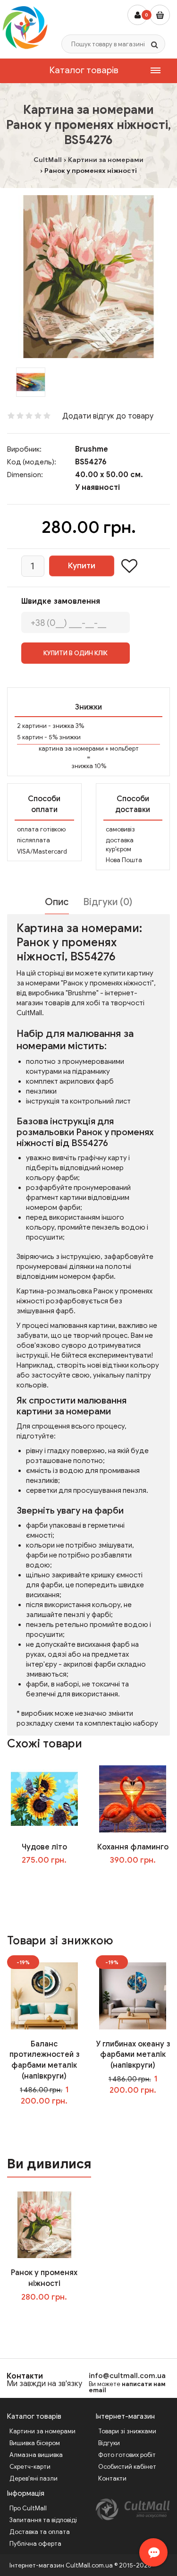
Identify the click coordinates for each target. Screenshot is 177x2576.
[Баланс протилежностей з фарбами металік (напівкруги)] (44, 1995)
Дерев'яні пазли (34, 2478)
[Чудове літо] (44, 1798)
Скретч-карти (30, 2467)
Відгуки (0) (108, 902)
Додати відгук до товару (108, 416)
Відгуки (109, 2443)
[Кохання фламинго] (133, 1798)
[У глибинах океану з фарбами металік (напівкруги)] (133, 1995)
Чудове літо (44, 1847)
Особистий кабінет (127, 2467)
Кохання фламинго (133, 1847)
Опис (57, 902)
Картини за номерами (42, 2431)
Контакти (25, 2376)
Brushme (92, 449)
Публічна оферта (35, 2544)
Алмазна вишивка (36, 2455)
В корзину (51, 2316)
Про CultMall (28, 2508)
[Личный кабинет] (138, 15)
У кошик (51, 1880)
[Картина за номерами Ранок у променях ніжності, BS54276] (88, 277)
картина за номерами (71, 749)
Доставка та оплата (40, 2532)
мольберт (124, 749)
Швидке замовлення (61, 601)
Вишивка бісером (35, 2443)
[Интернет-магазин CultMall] (25, 27)
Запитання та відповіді (43, 2520)
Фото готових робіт (127, 2455)
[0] (160, 15)
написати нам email (127, 2387)
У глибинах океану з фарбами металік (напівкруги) (133, 2055)
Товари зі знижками (127, 2431)
